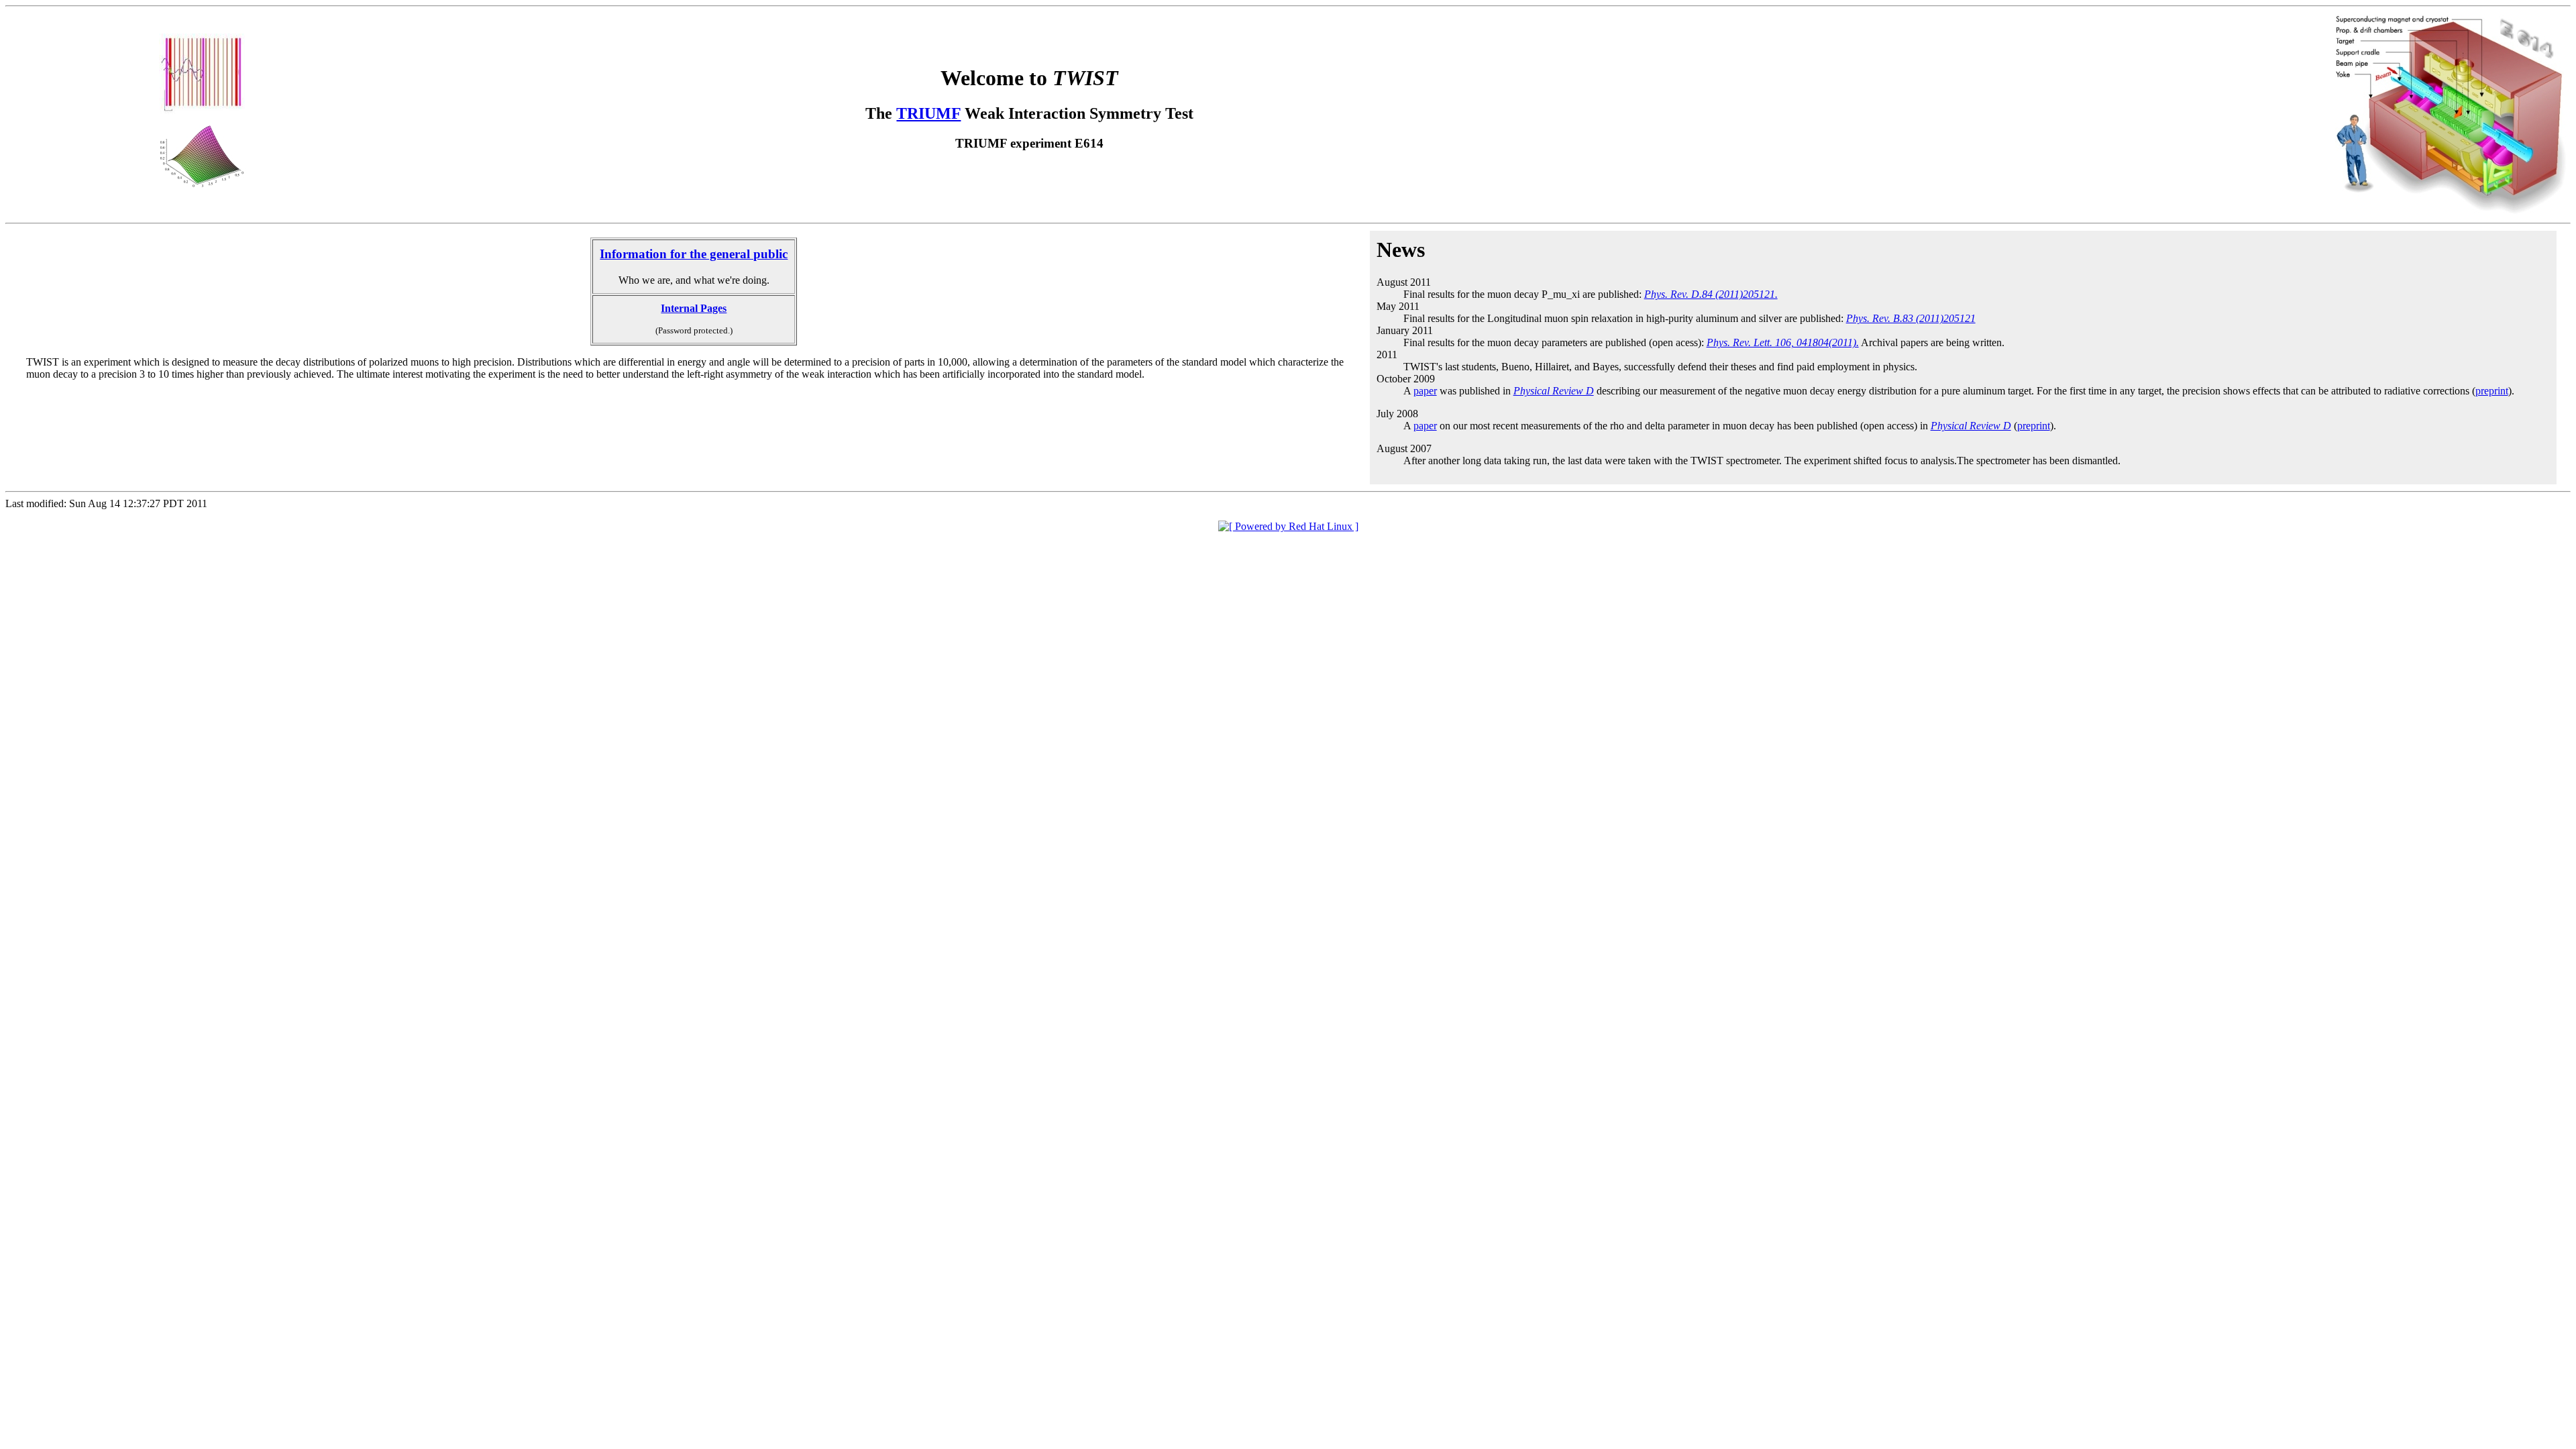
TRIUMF (928, 113)
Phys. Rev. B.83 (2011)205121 (1911, 318)
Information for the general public (694, 254)
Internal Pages (694, 308)
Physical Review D (1554, 391)
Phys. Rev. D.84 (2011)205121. (1711, 294)
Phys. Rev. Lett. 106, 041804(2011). (1783, 342)
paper (1425, 391)
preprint (2492, 391)
